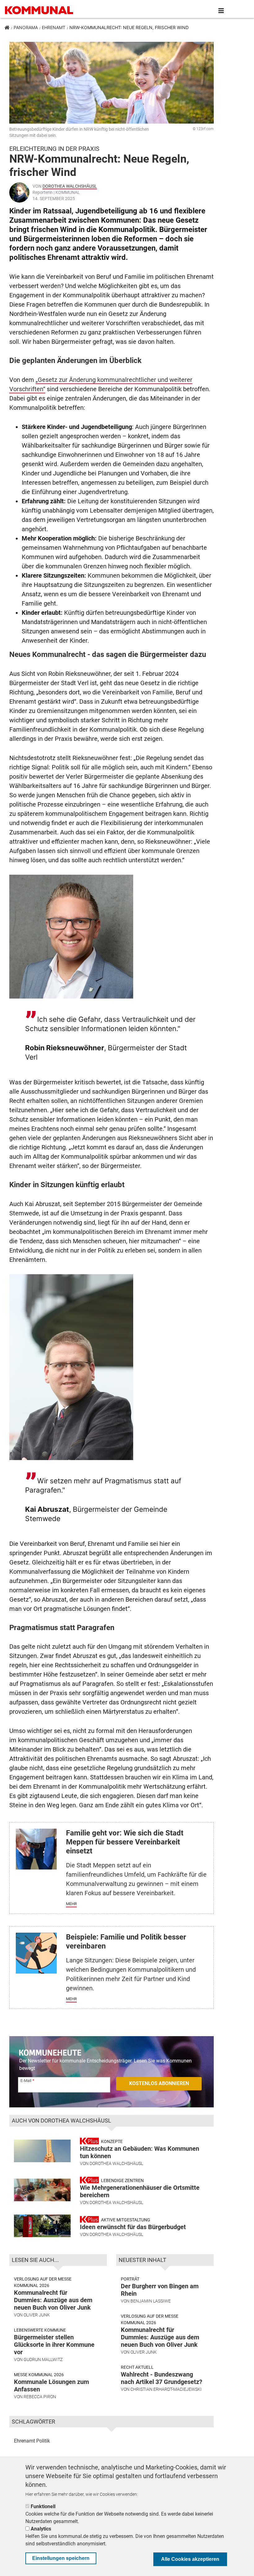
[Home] (40, 11)
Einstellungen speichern (61, 2558)
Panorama (26, 27)
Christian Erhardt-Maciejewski (166, 2389)
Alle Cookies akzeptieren (190, 2559)
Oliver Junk (37, 2315)
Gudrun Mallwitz (43, 2360)
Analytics (41, 2529)
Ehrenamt (54, 27)
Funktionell (43, 2506)
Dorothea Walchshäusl (70, 186)
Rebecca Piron (40, 2397)
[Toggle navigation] (221, 11)
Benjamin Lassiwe (151, 2301)
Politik (43, 2441)
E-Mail (26, 2081)
